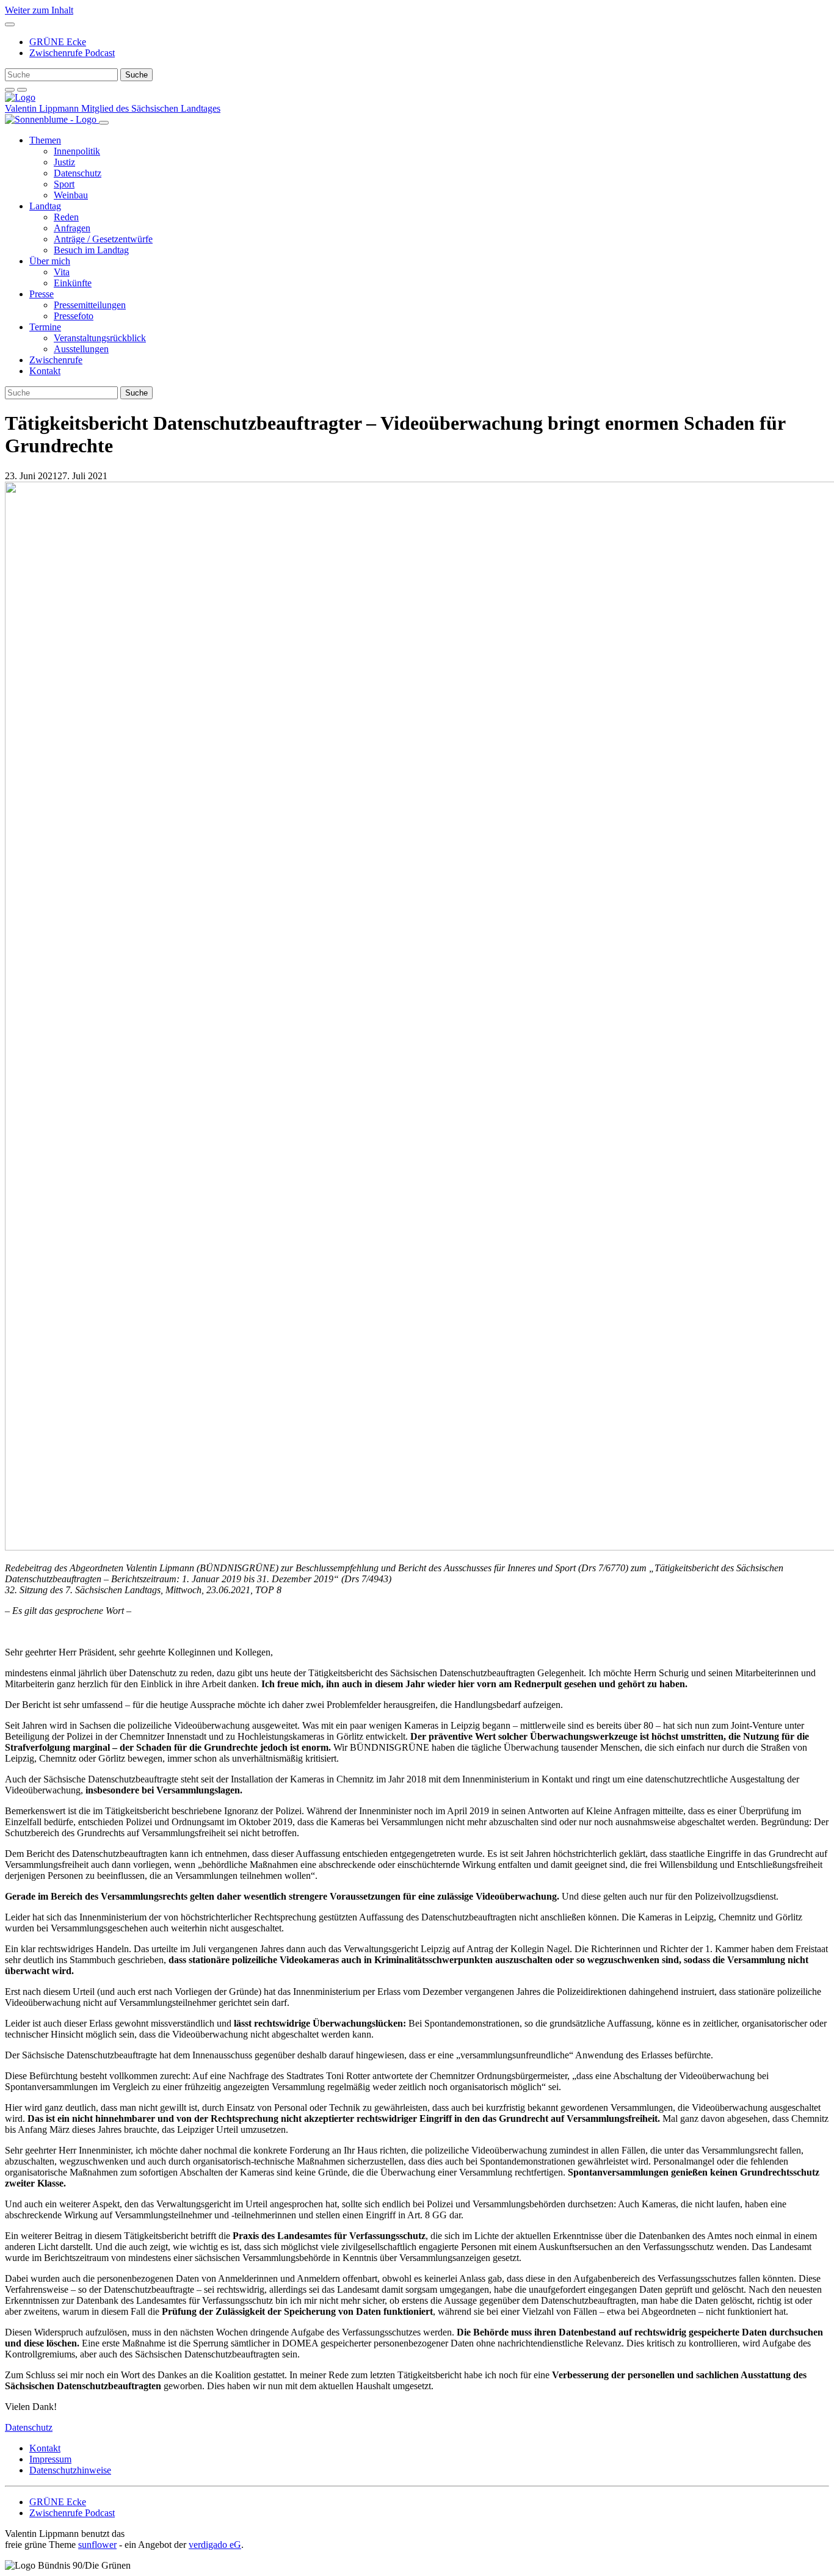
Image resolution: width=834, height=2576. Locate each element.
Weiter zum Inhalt (39, 10)
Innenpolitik (77, 151)
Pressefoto (74, 316)
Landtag (45, 206)
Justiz (64, 162)
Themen (45, 140)
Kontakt (45, 371)
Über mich (50, 261)
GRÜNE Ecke (58, 42)
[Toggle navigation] (10, 24)
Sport (64, 184)
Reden (66, 217)
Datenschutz (78, 173)
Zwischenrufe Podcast (72, 53)
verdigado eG (215, 2545)
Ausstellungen (81, 349)
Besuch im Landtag (91, 250)
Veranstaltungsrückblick (100, 338)
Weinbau (71, 195)
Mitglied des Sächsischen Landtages (151, 108)
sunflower (97, 2545)
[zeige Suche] (10, 90)
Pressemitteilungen (90, 305)
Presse (42, 294)
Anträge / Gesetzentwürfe (103, 239)
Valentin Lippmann (43, 108)
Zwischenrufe (56, 360)
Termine (45, 327)
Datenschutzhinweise (70, 2470)
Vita (62, 272)
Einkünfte (73, 283)
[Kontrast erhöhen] (22, 90)
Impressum (50, 2459)
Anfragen (72, 228)
